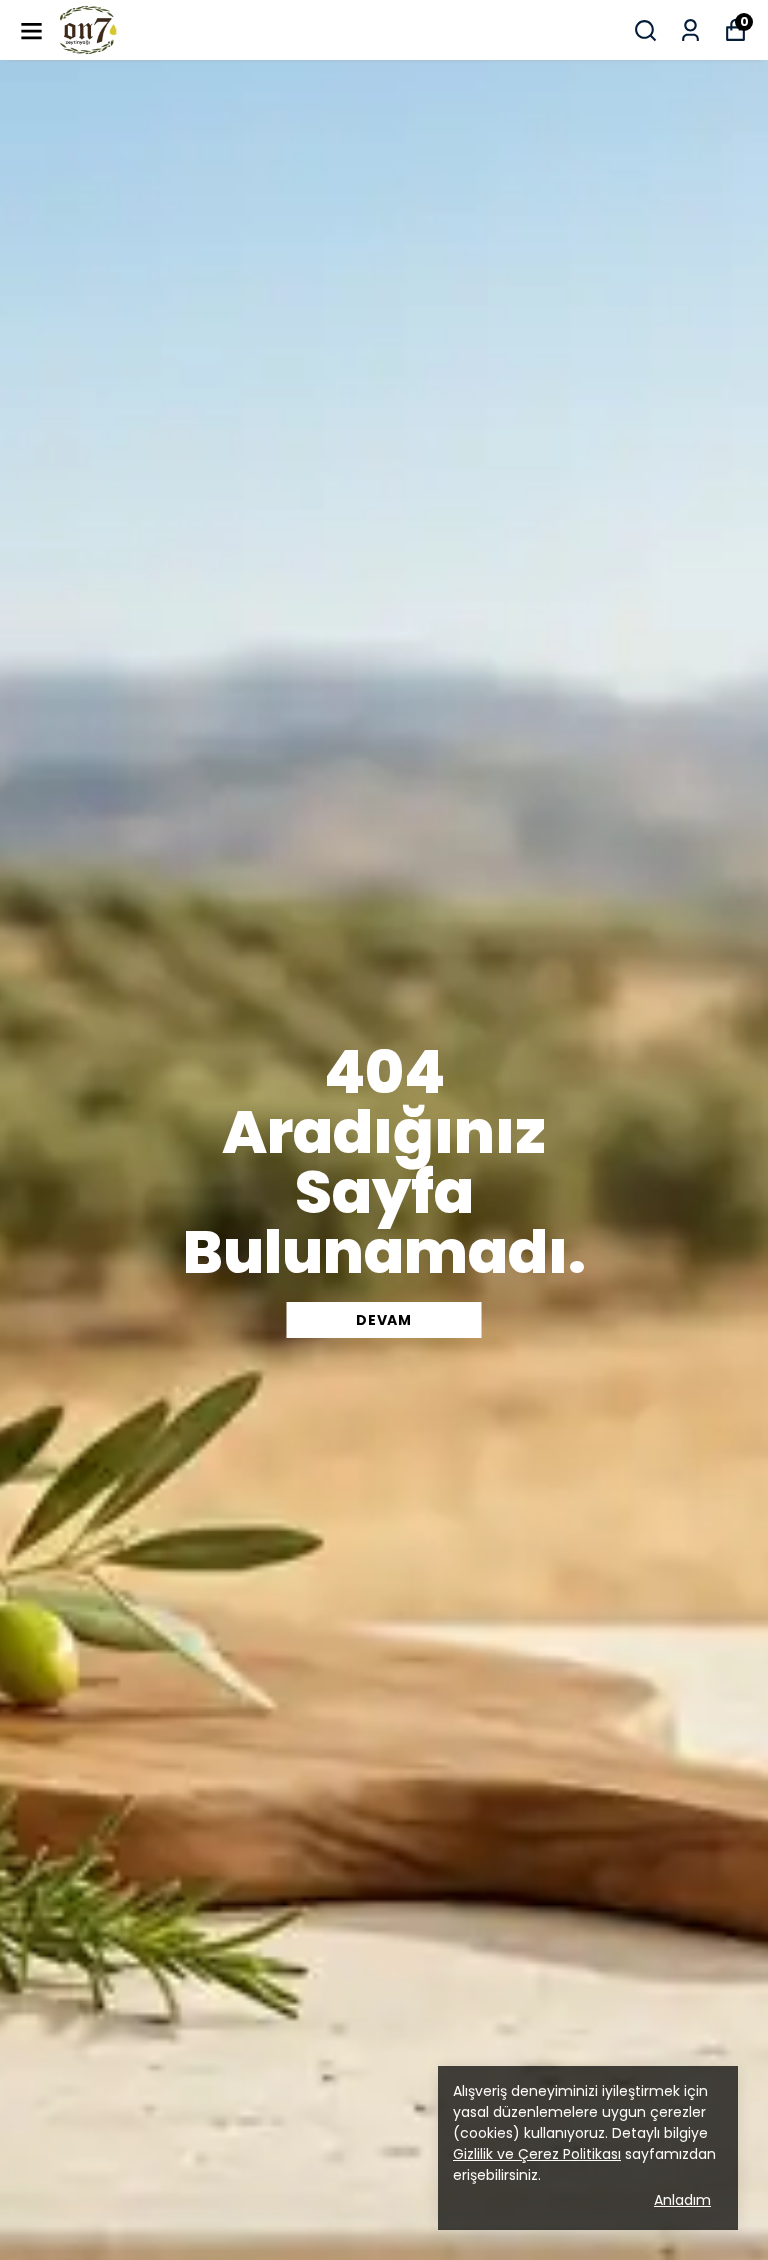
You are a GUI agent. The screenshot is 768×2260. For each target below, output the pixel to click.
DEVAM (384, 1320)
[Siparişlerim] (690, 30)
